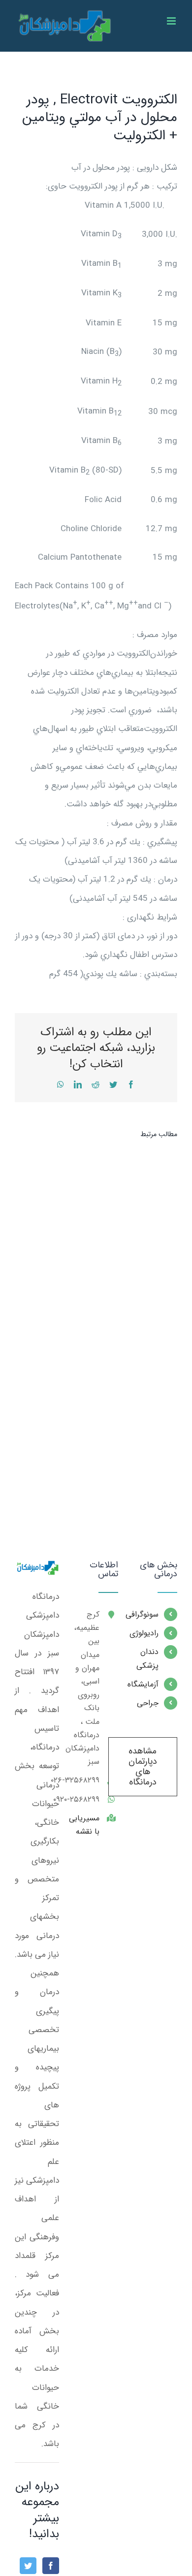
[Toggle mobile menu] (172, 21)
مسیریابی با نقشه (87, 1825)
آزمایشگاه (146, 1684)
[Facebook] (51, 2566)
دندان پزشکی (147, 1658)
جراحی (148, 1703)
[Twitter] (28, 2566)
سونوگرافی (146, 1614)
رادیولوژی (146, 1633)
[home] (37, 1570)
